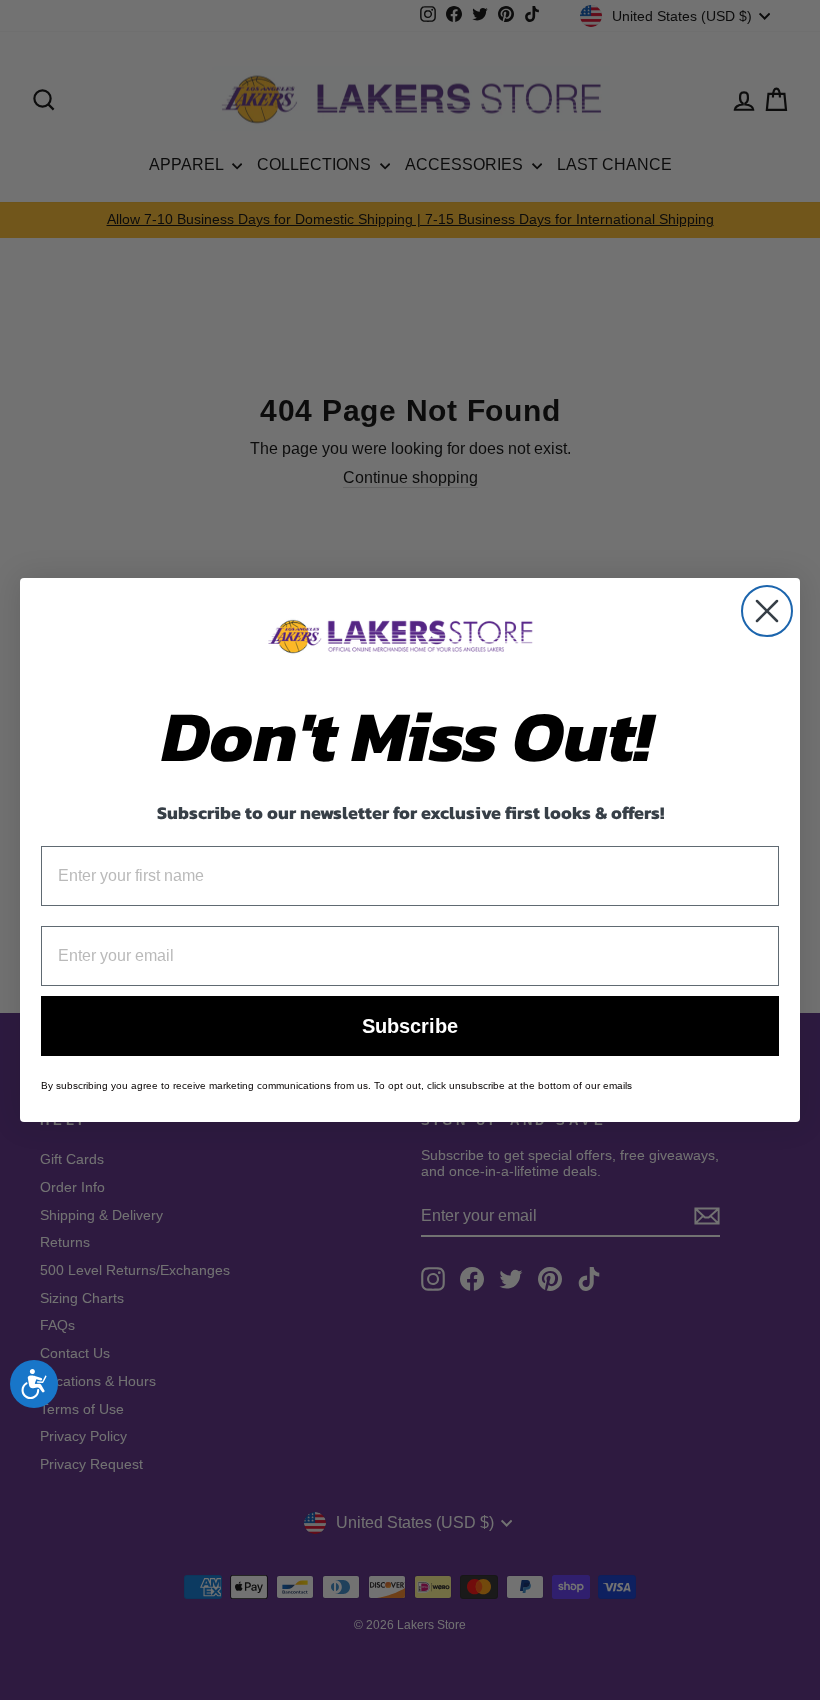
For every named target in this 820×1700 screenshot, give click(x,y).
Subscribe (410, 1026)
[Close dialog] (767, 611)
